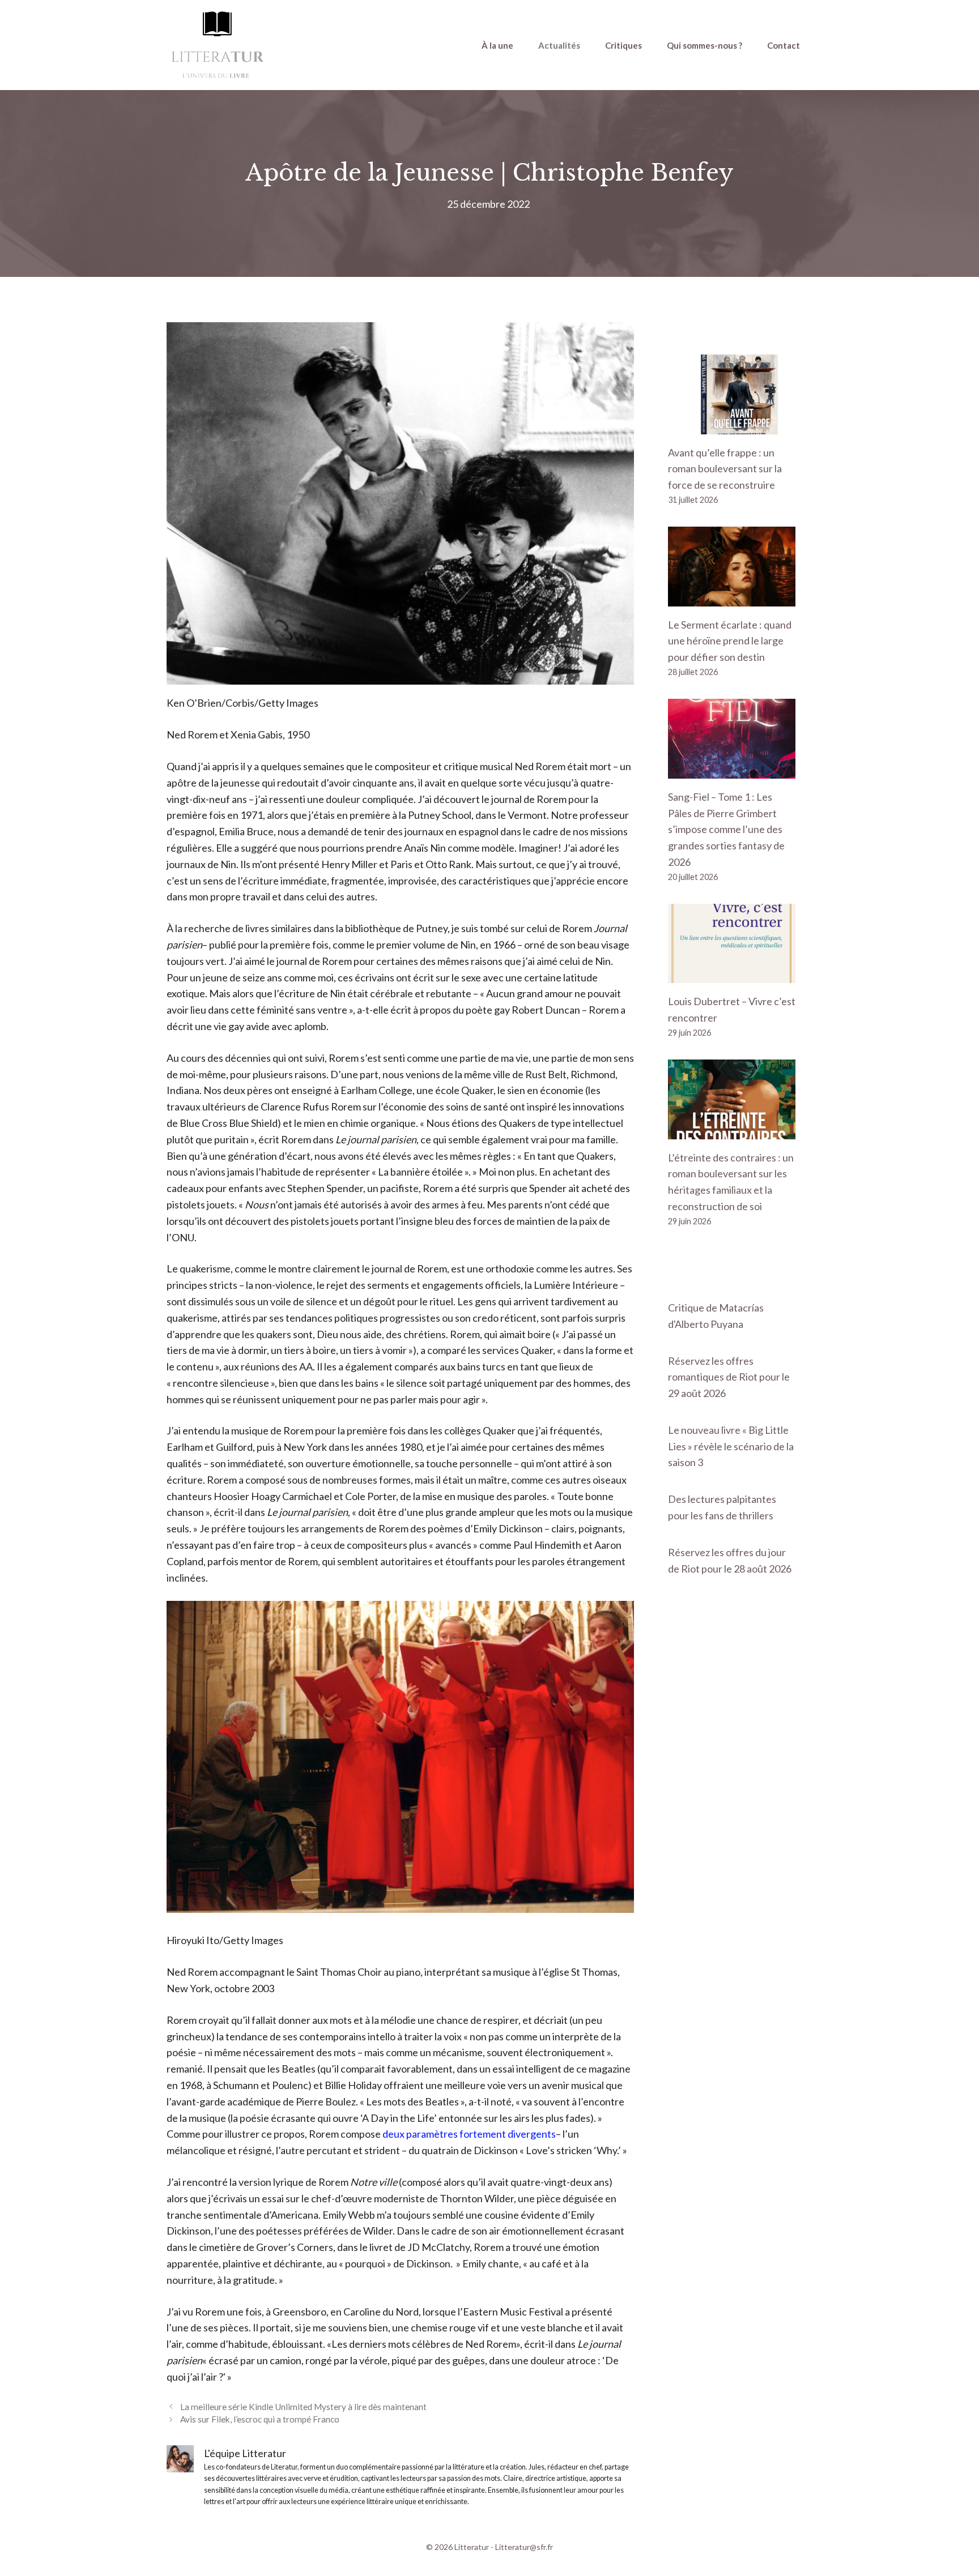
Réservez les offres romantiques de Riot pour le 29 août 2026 (729, 1377)
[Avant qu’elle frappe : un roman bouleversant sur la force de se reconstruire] (732, 426)
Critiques (623, 45)
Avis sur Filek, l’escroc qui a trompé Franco (260, 2419)
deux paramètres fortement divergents (469, 2134)
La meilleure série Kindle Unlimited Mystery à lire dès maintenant (303, 2407)
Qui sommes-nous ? (705, 45)
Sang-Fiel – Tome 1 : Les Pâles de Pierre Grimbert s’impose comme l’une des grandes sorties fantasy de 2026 (726, 829)
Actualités (559, 45)
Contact (784, 45)
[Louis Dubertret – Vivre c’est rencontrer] (732, 975)
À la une (497, 45)
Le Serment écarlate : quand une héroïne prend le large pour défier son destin (730, 641)
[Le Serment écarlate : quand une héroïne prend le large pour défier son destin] (732, 598)
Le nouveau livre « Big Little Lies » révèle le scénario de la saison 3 (731, 1446)
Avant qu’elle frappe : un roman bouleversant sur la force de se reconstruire (725, 469)
